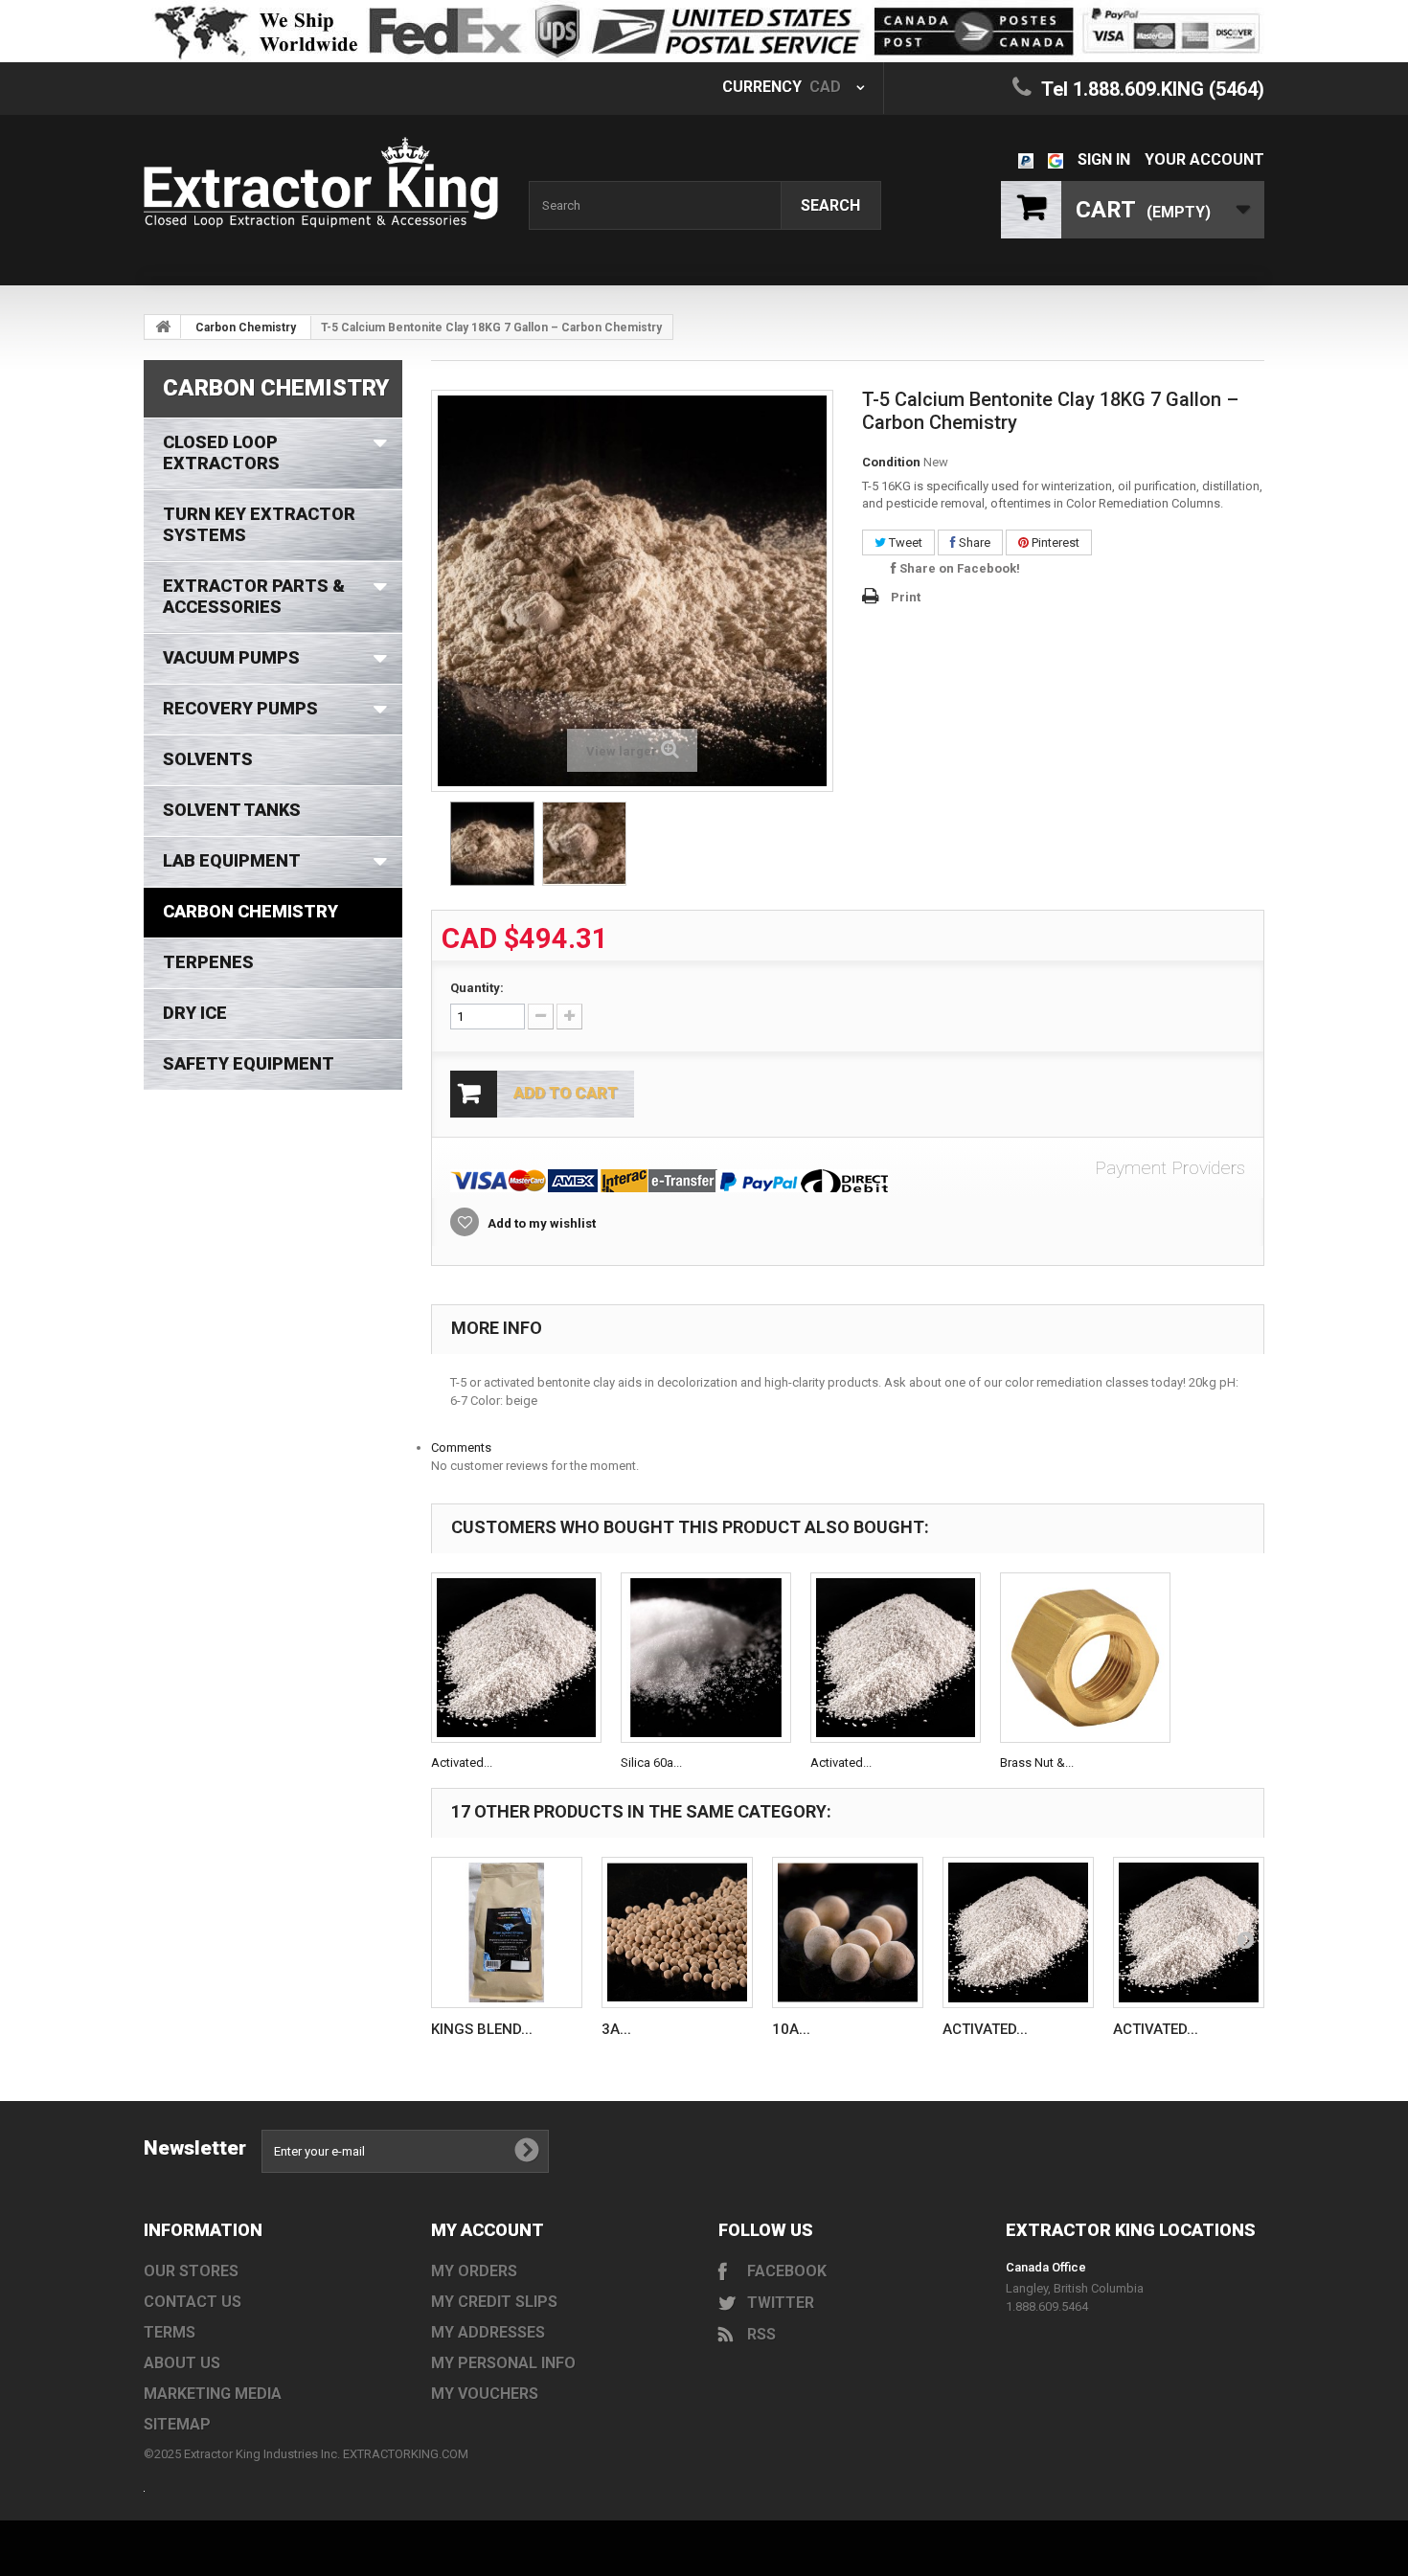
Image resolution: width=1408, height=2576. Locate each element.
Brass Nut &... (1037, 1763)
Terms (170, 2332)
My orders (474, 2271)
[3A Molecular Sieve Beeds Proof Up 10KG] (677, 1932)
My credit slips (494, 2302)
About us (182, 2363)
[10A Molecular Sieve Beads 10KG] (848, 1932)
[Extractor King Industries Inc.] (321, 182)
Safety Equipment (249, 1063)
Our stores (191, 2271)
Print (906, 597)
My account (488, 2230)
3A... (616, 2029)
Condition (891, 462)
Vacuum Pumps (231, 657)
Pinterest (1054, 542)
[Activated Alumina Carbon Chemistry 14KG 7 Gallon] (896, 1658)
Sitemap (177, 2424)
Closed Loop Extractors (221, 452)
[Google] (1056, 159)
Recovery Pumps (240, 708)
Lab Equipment (232, 860)
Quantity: (477, 988)
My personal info (503, 2363)
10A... (791, 2029)
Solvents (208, 759)
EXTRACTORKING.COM (406, 2454)
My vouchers (485, 2394)
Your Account (1204, 159)
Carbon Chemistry (246, 328)
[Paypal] (1026, 159)
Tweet (904, 542)
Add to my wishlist (540, 1223)
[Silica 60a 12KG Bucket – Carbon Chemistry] (706, 1658)
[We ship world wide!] (704, 31)
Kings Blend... (482, 2029)
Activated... (462, 1763)
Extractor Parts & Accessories (254, 596)
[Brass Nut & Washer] (1085, 1658)
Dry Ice (195, 1013)
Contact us (193, 2302)
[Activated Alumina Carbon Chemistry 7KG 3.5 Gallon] (516, 1658)
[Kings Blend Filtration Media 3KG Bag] (507, 1932)
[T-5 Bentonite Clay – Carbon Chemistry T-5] (492, 844)
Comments (461, 1447)
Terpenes (208, 962)
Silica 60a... (651, 1763)
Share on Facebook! (958, 568)
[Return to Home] (163, 327)
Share (973, 542)
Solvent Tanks (232, 810)
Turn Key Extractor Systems (259, 524)
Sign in (1104, 159)
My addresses (488, 2332)
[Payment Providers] (848, 1181)
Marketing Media (213, 2394)
